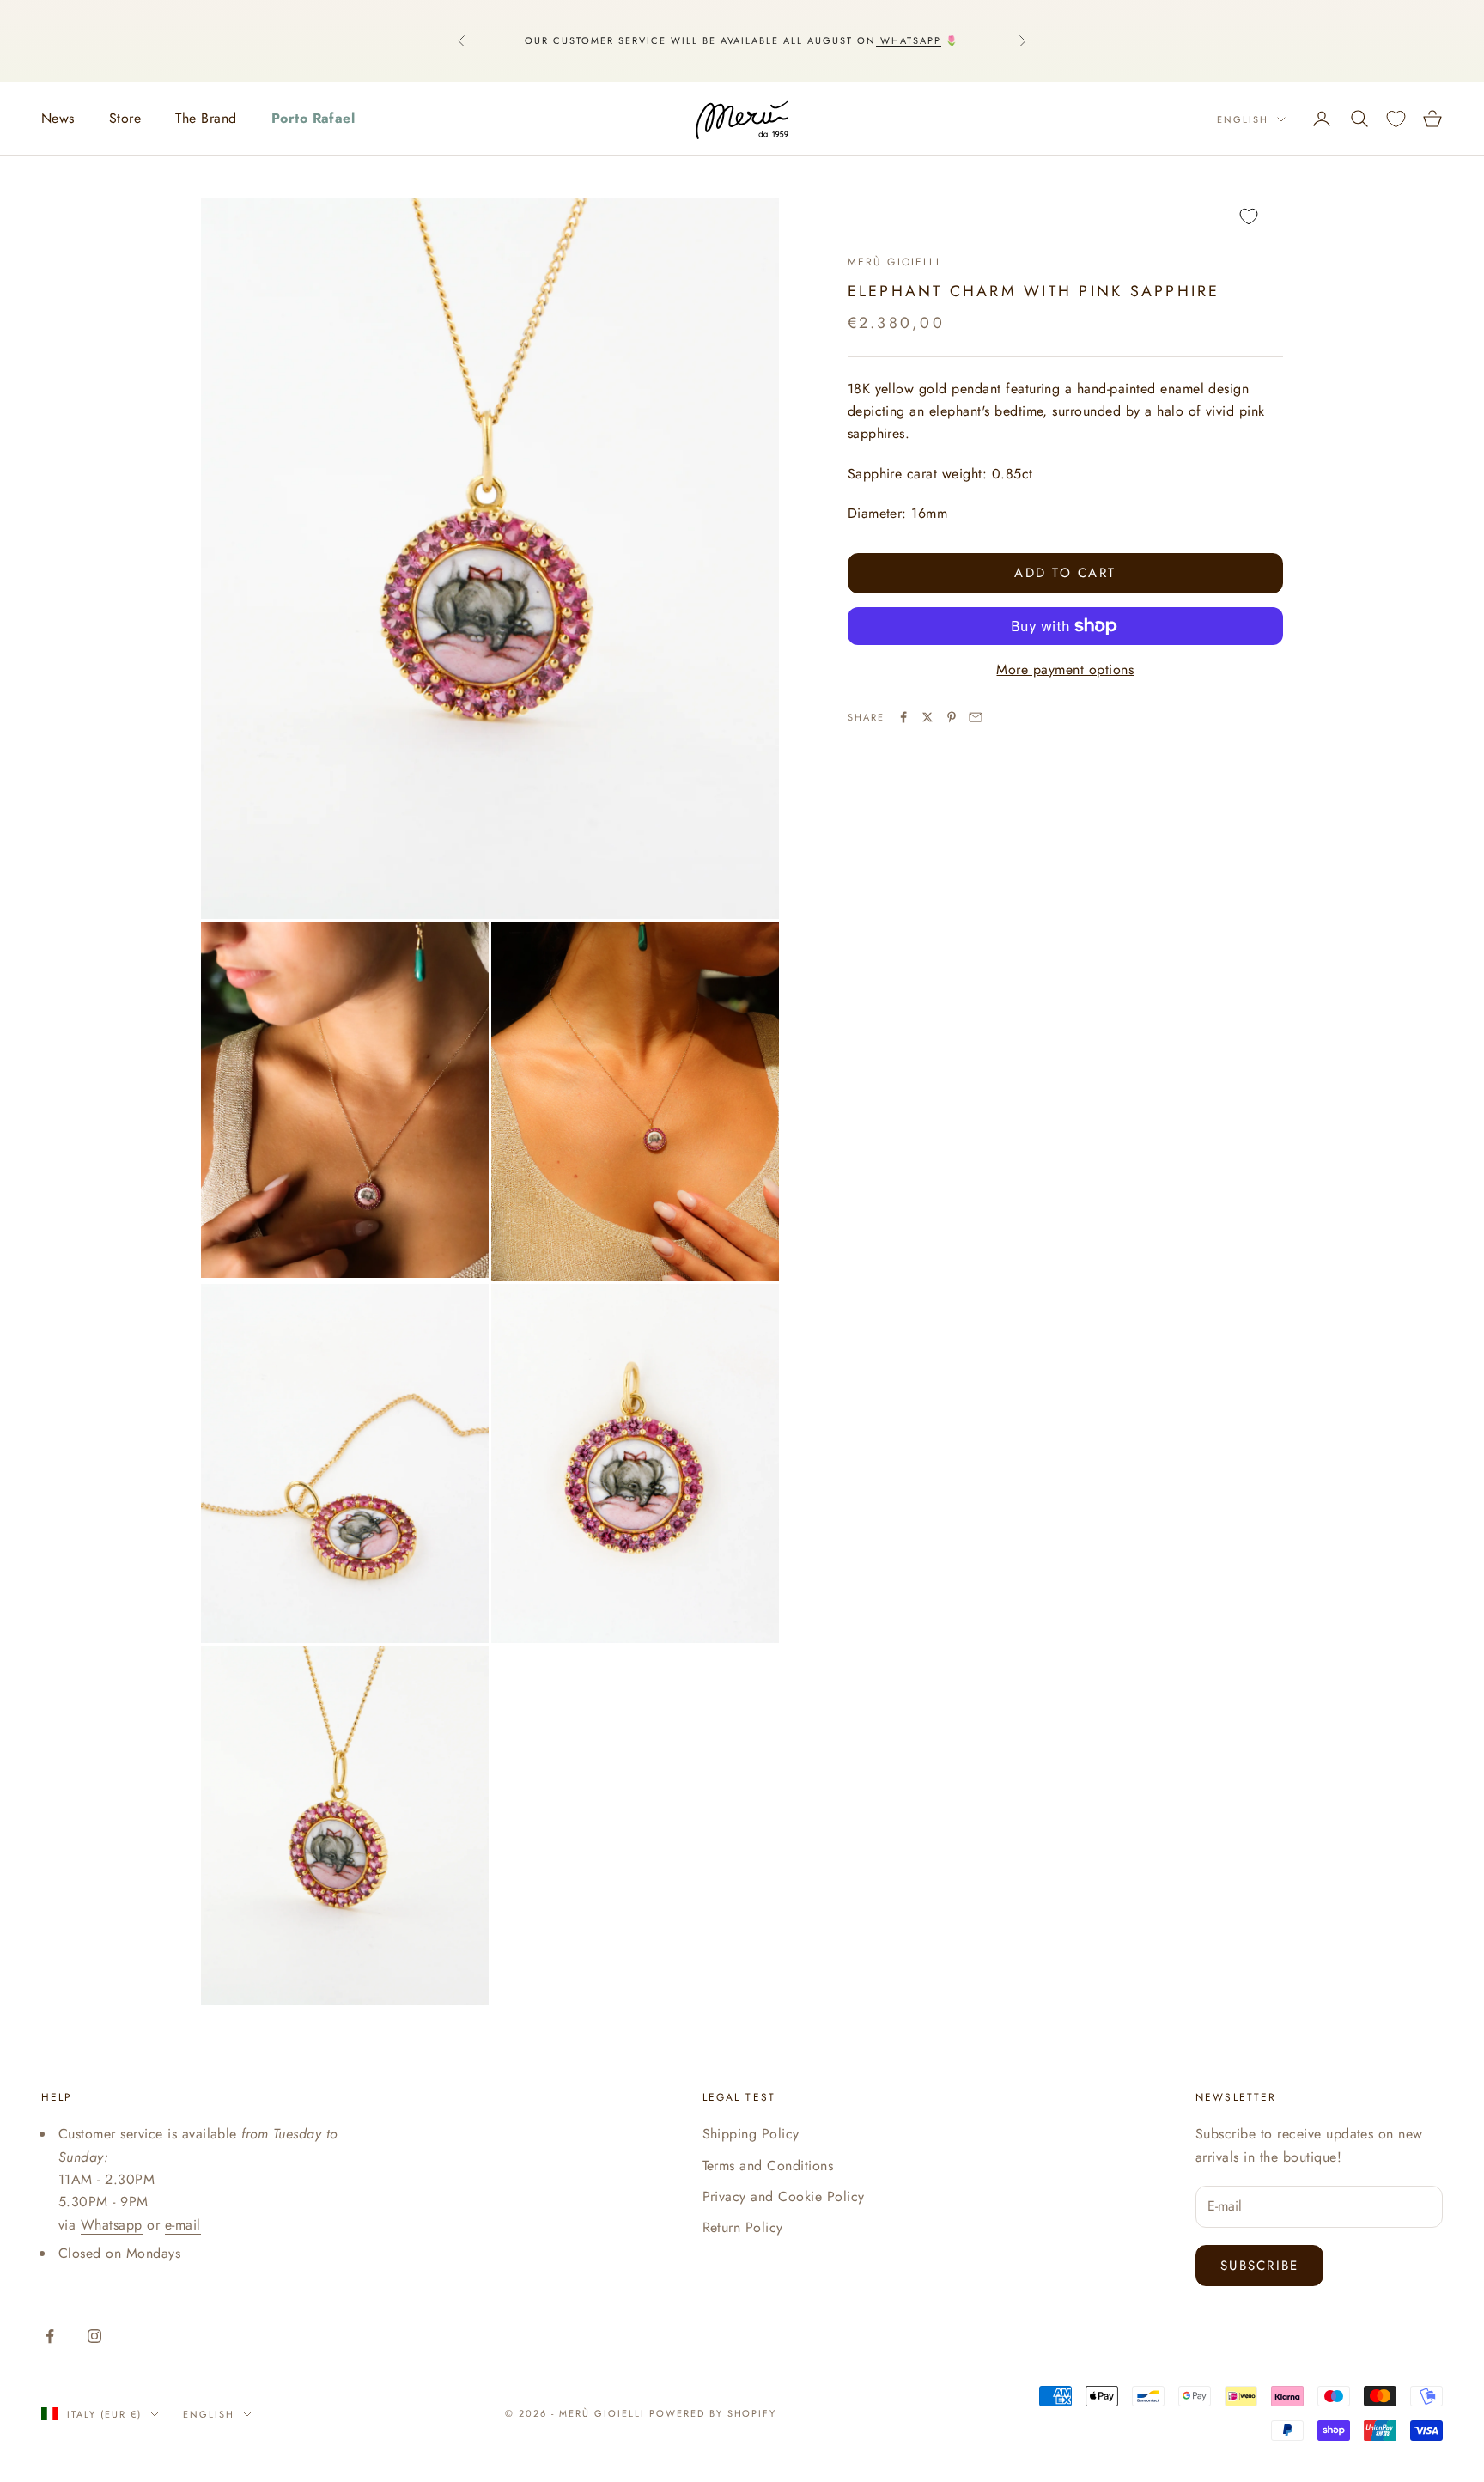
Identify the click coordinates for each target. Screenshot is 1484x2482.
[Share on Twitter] (927, 717)
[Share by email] (976, 717)
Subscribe (1259, 2266)
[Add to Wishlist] (1065, 217)
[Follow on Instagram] (94, 2336)
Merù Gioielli (894, 262)
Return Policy (743, 2227)
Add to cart (1065, 573)
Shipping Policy (751, 2134)
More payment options (1065, 669)
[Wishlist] (1396, 119)
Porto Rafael (313, 118)
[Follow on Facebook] (50, 2336)
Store (125, 118)
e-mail (183, 2225)
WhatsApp (909, 40)
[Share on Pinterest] (952, 717)
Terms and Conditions (768, 2166)
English (1243, 119)
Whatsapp (112, 2225)
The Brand (206, 118)
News (58, 118)
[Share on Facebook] (903, 717)
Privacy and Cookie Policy (784, 2196)
